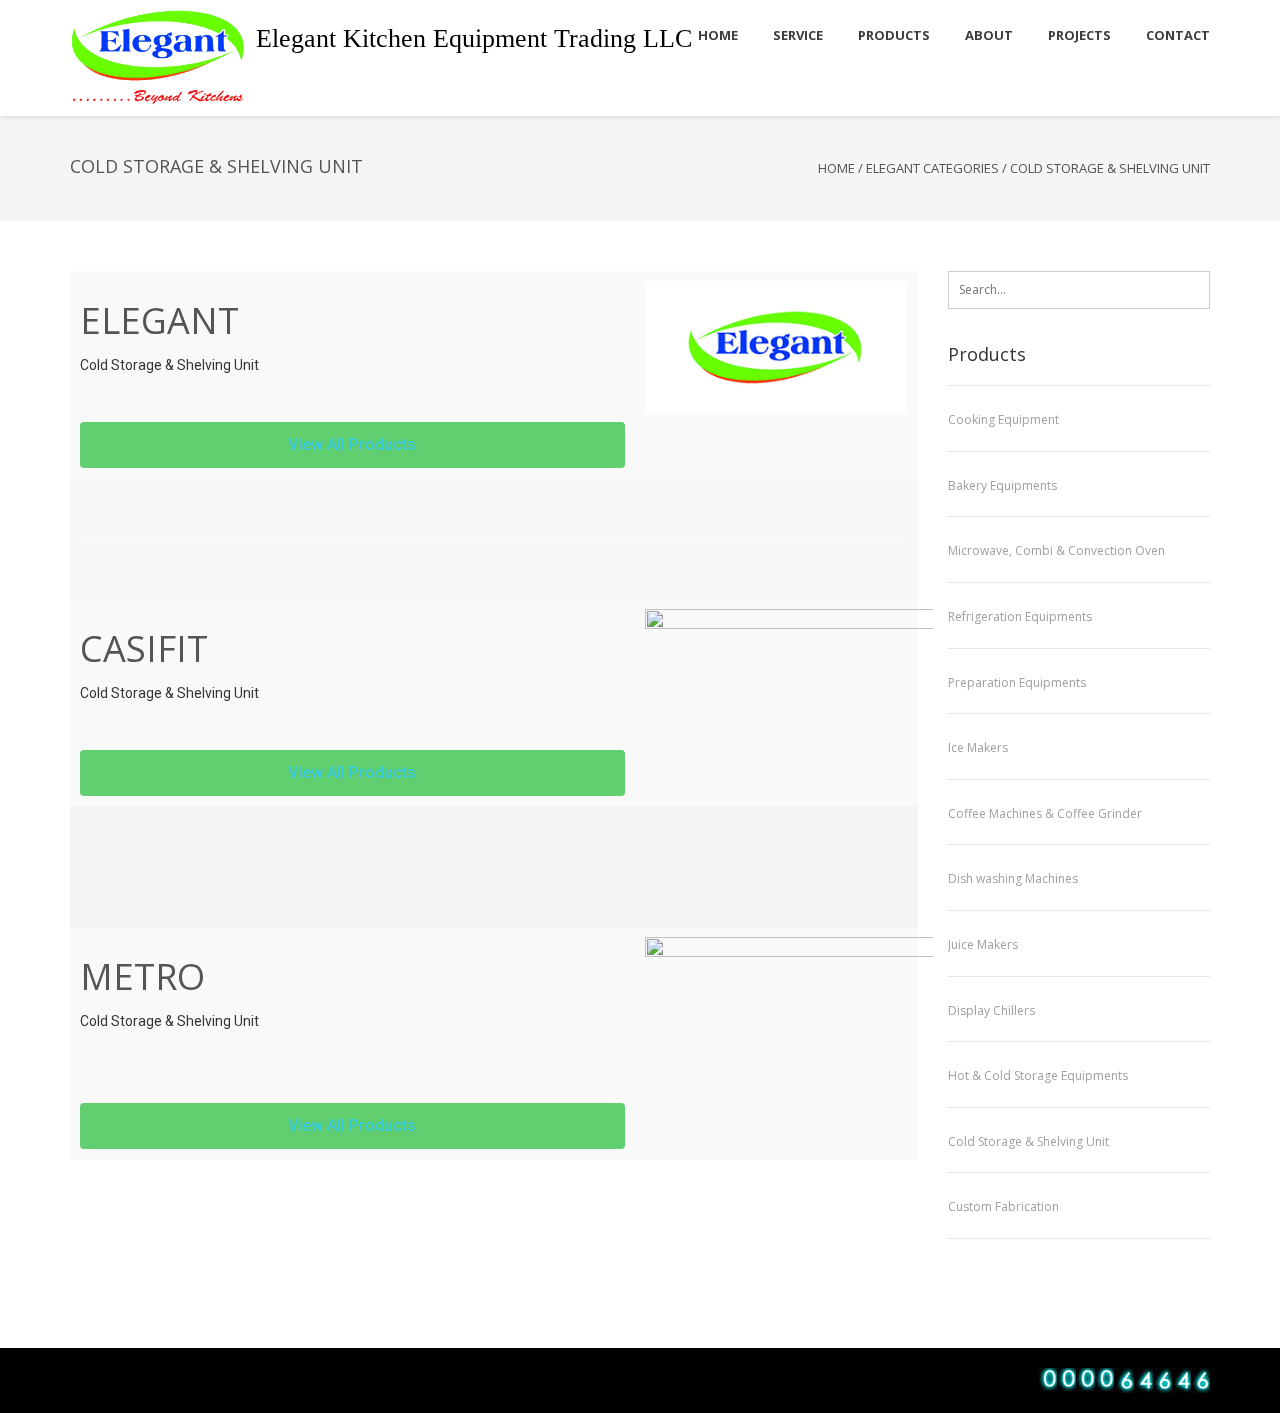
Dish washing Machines (1013, 878)
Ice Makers (978, 747)
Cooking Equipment (1003, 419)
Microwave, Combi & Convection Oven (1056, 550)
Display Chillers (991, 1010)
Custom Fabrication (1003, 1206)
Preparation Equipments (1017, 682)
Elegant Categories (932, 168)
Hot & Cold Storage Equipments (1038, 1075)
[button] (352, 445)
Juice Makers (983, 944)
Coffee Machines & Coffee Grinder (1045, 813)
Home (836, 168)
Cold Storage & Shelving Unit (1028, 1141)
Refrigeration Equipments (1020, 616)
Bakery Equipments (1002, 485)
